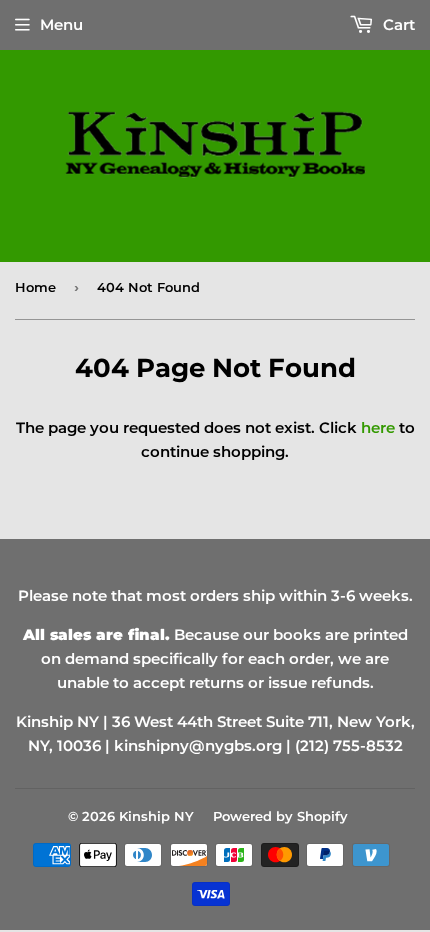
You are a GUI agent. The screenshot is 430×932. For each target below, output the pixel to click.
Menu (61, 24)
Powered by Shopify (280, 816)
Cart (397, 24)
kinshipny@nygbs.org (198, 745)
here (378, 427)
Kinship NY (156, 816)
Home (35, 287)
